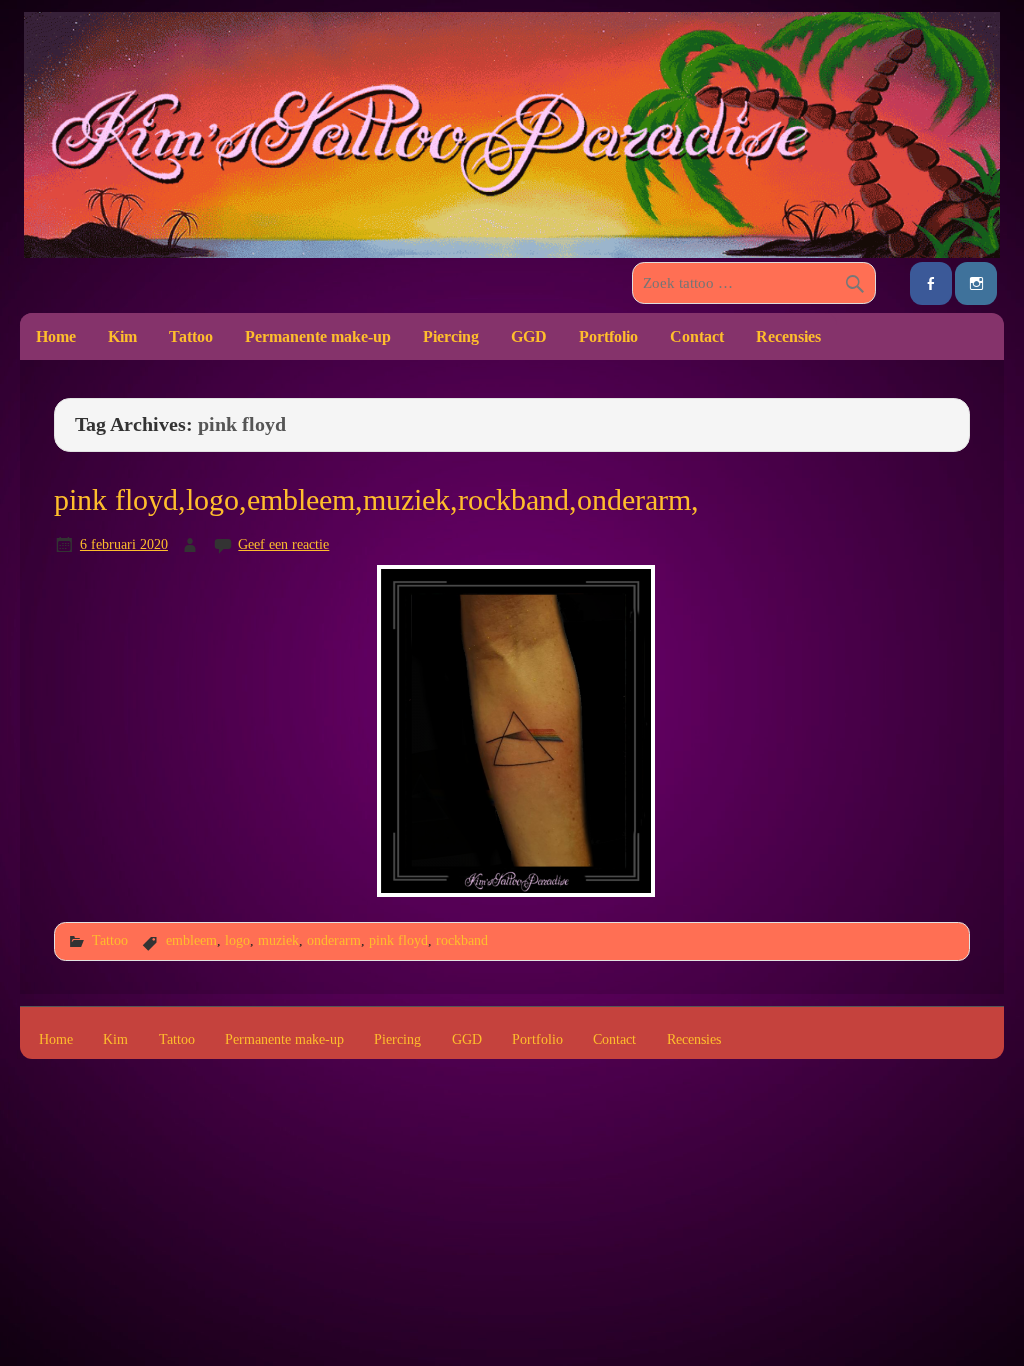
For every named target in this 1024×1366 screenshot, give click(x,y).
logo (237, 940)
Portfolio (608, 336)
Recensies (788, 336)
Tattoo (191, 336)
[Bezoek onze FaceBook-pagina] (931, 283)
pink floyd (398, 940)
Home (56, 336)
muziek (278, 940)
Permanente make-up (318, 336)
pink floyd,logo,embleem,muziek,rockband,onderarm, (376, 500)
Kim (122, 336)
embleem (191, 940)
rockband (462, 940)
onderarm (334, 940)
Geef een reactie (283, 544)
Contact (697, 336)
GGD (529, 336)
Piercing (451, 336)
